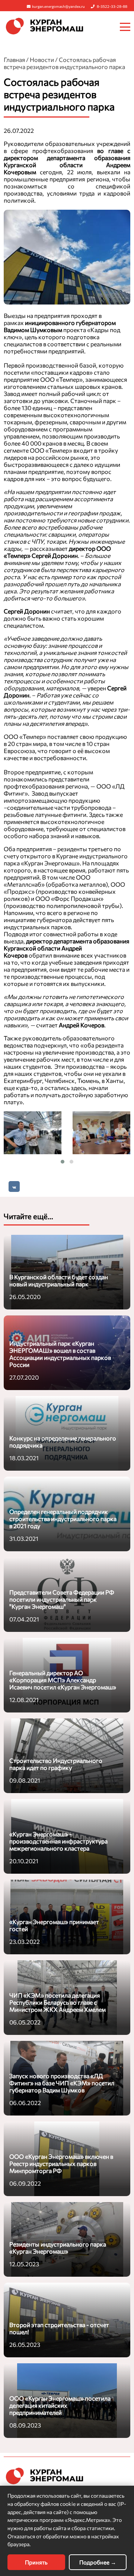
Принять (36, 2562)
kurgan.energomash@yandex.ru (58, 6)
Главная (14, 60)
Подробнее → (98, 2562)
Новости (42, 60)
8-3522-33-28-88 (112, 6)
